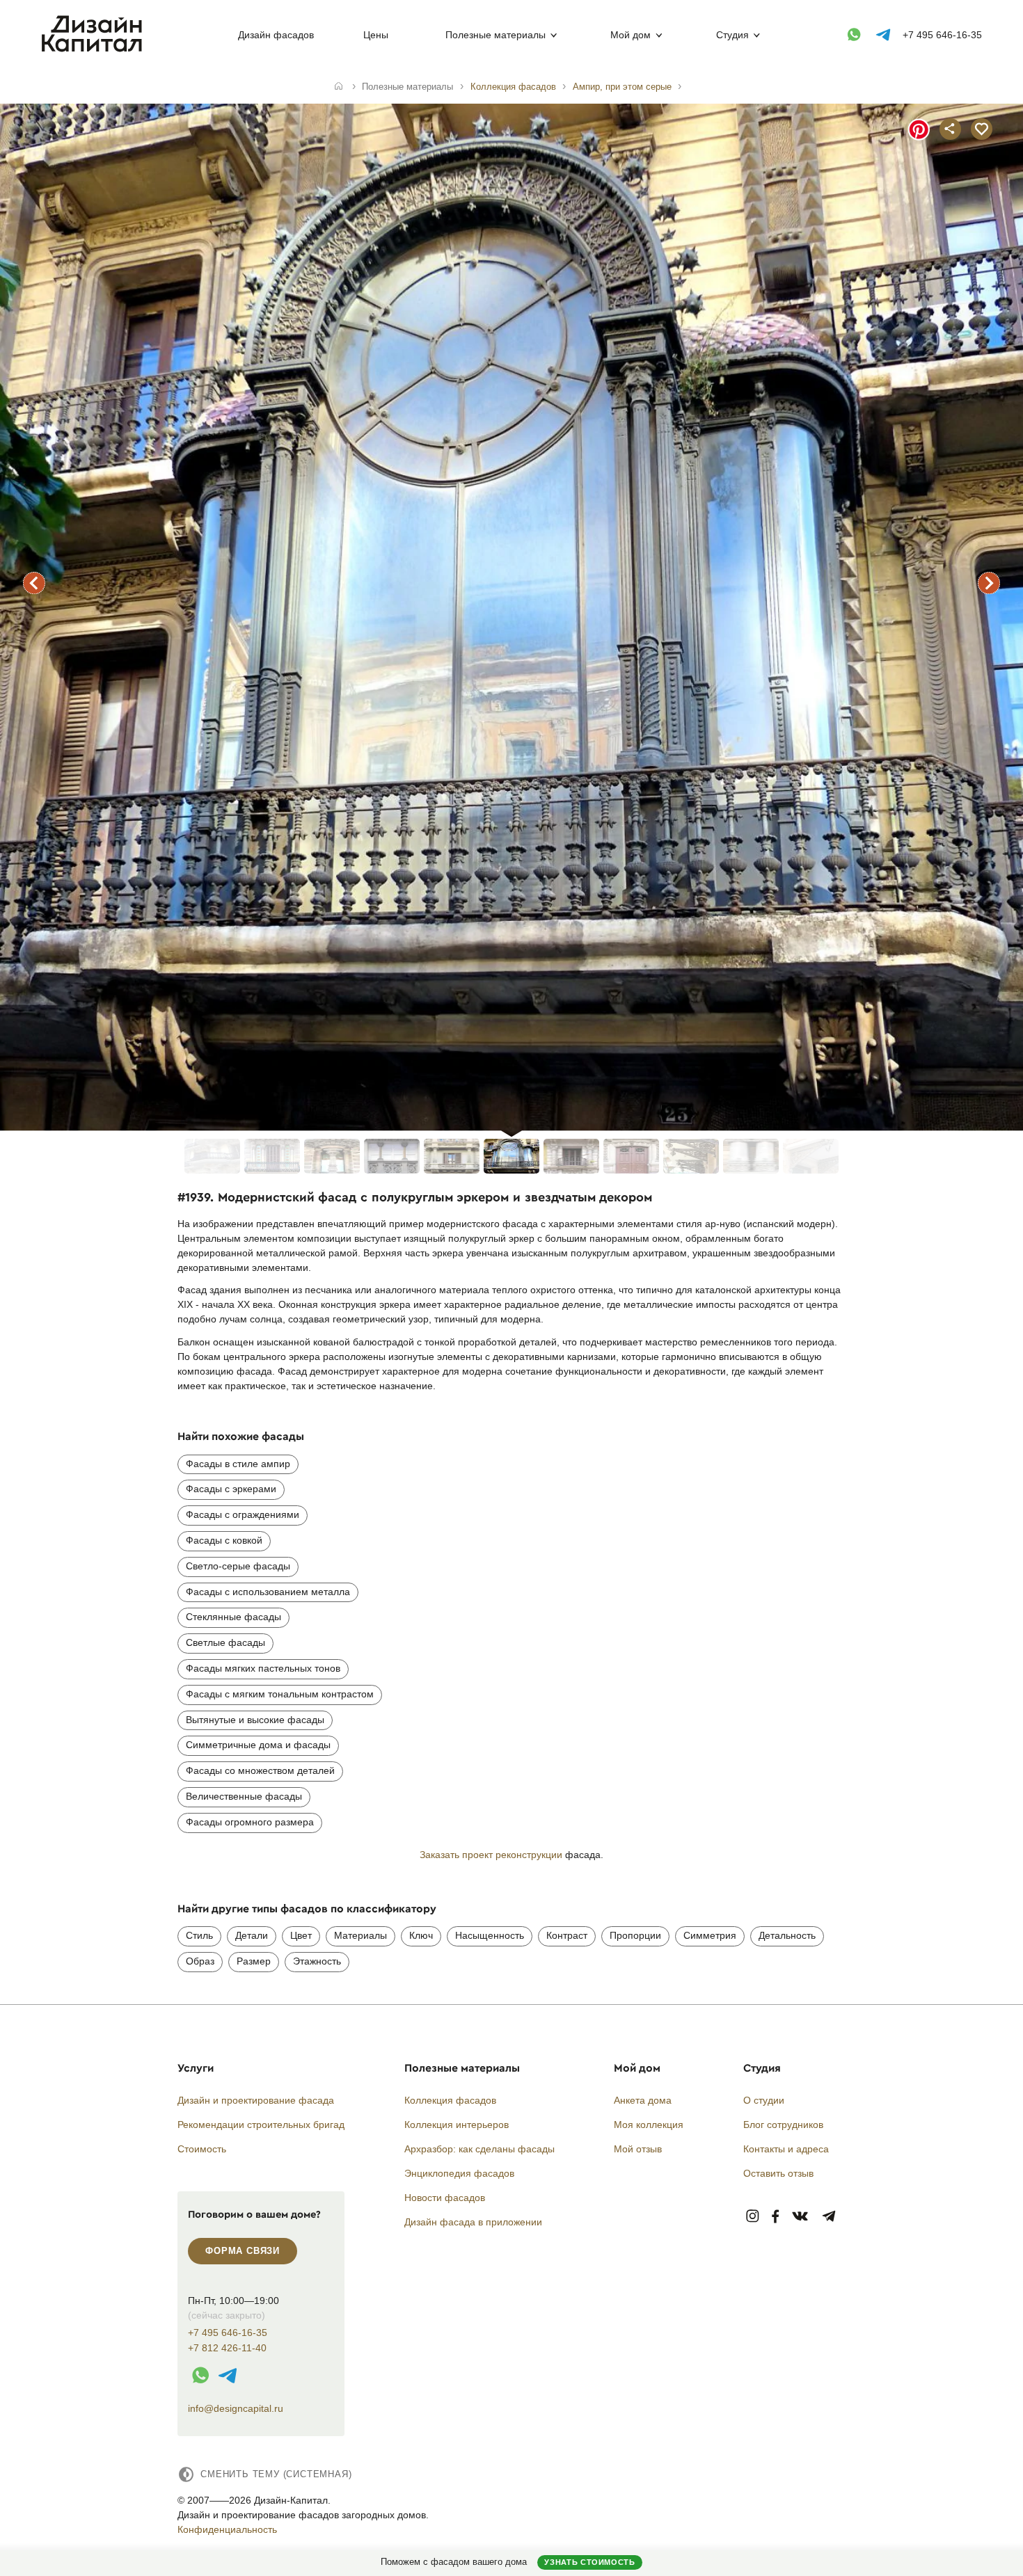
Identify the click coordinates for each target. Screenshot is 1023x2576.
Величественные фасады (244, 1796)
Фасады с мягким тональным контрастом (280, 1694)
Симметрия (710, 1935)
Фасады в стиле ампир (238, 1464)
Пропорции (635, 1935)
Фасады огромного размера (250, 1822)
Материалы (360, 1935)
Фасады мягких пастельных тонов (263, 1668)
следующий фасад (989, 583)
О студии (764, 2100)
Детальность (787, 1935)
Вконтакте (801, 2217)
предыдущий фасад (34, 583)
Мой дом (631, 35)
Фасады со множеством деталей (260, 1770)
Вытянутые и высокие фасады (255, 1720)
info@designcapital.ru (236, 2408)
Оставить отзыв (778, 2173)
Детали (252, 1935)
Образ (200, 1961)
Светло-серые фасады (238, 1566)
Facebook (775, 2217)
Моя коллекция (649, 2125)
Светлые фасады (225, 1642)
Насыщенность (490, 1935)
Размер (254, 1961)
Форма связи (243, 2251)
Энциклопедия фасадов (459, 2173)
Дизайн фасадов (276, 35)
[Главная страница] (95, 49)
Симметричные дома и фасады (258, 1745)
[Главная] (339, 87)
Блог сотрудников (783, 2125)
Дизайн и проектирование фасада (256, 2100)
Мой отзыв (638, 2149)
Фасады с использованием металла (268, 1592)
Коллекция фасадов (450, 2100)
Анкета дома (643, 2100)
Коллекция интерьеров (457, 2125)
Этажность (317, 1961)
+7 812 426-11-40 (227, 2348)
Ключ (421, 1935)
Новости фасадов (445, 2198)
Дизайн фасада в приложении (473, 2222)
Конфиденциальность (227, 2529)
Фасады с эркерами (231, 1489)
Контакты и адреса (786, 2149)
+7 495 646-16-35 (942, 35)
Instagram (753, 2217)
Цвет (301, 1935)
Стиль (199, 1935)
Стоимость (202, 2149)
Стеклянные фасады (233, 1617)
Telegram (829, 2217)
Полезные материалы (495, 35)
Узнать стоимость (589, 2562)
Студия (732, 35)
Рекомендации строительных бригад (261, 2125)
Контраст (567, 1935)
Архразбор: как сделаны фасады (479, 2149)
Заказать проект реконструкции (491, 1855)
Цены (376, 35)
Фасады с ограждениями (243, 1514)
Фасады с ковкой (224, 1540)
